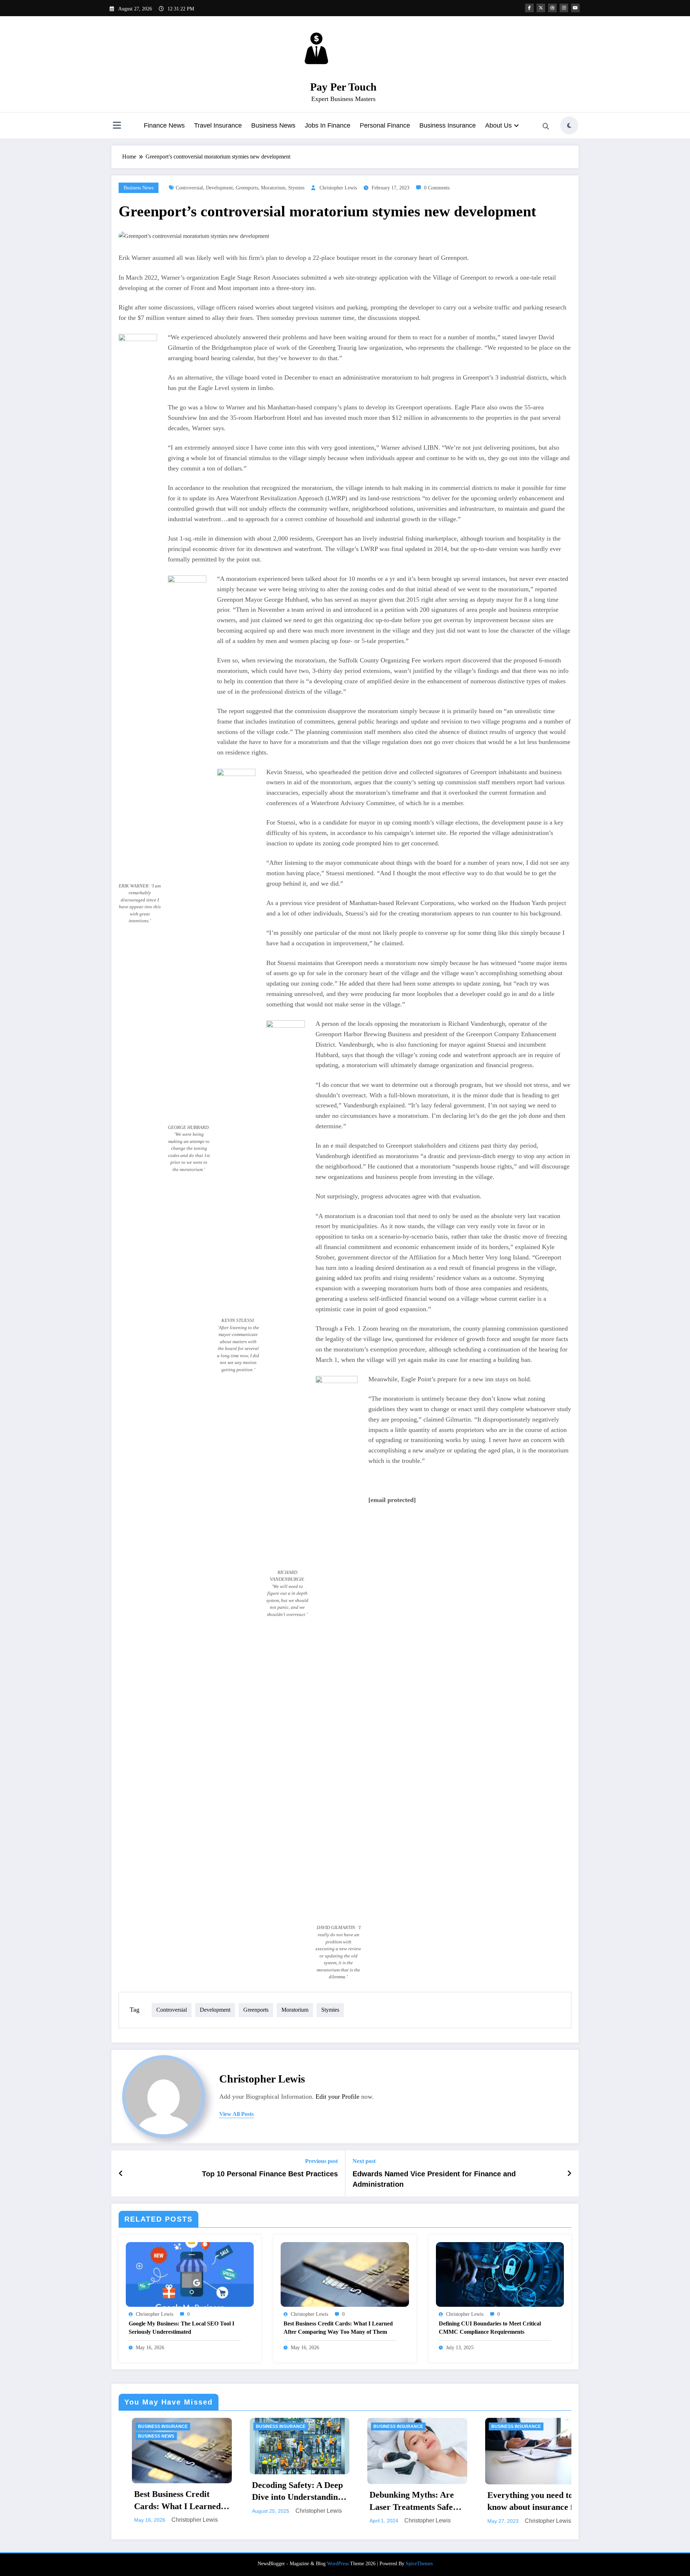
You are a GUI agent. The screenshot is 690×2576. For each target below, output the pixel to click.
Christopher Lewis (338, 188)
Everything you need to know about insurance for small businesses (296, 2502)
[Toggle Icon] (117, 126)
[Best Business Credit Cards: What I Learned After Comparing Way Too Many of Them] (345, 2274)
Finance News (164, 125)
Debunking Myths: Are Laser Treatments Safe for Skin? (173, 2502)
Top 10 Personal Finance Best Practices (270, 2174)
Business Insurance (448, 125)
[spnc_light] (569, 125)
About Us (498, 125)
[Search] (546, 127)
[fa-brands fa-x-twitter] (541, 8)
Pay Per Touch (343, 87)
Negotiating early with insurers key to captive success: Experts (526, 2495)
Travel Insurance (218, 125)
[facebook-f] (529, 8)
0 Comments (437, 188)
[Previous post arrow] (121, 2173)
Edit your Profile (337, 2097)
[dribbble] (552, 8)
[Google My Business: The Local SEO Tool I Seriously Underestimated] (190, 2274)
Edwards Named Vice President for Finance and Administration (434, 2179)
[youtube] (575, 8)
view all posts (236, 2114)
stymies (296, 188)
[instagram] (564, 8)
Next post (364, 2161)
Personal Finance (385, 125)
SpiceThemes (419, 2564)
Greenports (247, 188)
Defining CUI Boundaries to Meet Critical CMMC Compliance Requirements (490, 2327)
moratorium (273, 188)
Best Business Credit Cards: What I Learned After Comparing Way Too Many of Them (338, 2327)
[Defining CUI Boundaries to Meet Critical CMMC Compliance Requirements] (500, 2274)
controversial (189, 188)
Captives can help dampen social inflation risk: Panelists (410, 2495)
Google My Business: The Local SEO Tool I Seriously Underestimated (181, 2327)
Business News (273, 125)
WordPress (338, 2564)
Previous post (321, 2161)
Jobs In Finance (328, 125)
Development (219, 188)
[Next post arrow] (569, 2173)
